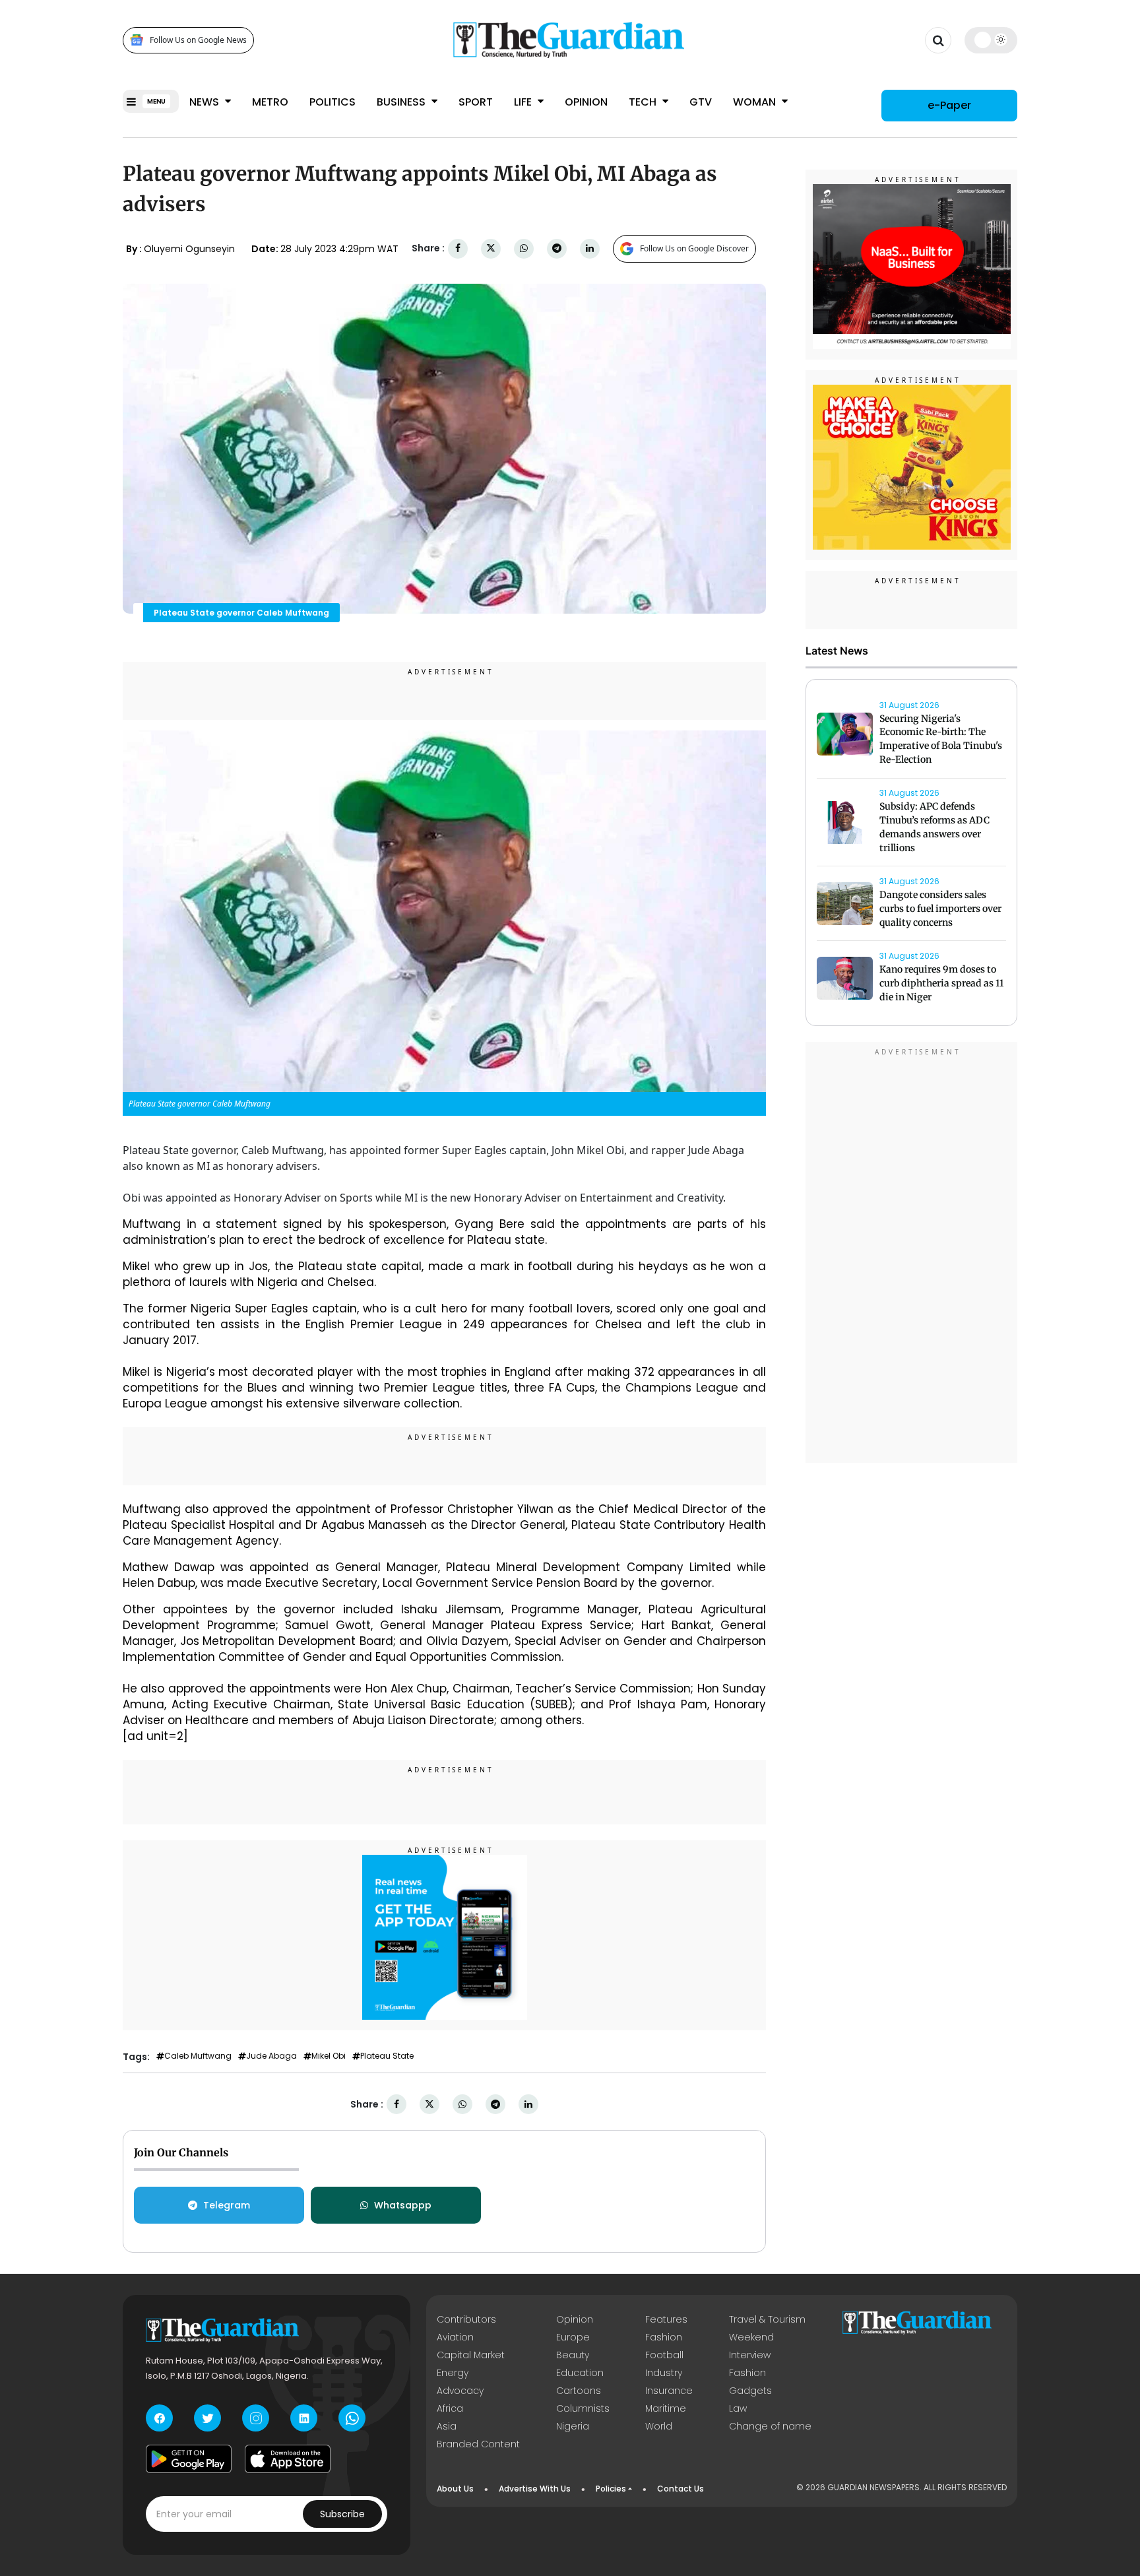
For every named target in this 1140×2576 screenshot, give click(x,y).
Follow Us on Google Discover (694, 248)
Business (402, 102)
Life (524, 102)
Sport (476, 102)
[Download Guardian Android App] (189, 2459)
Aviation (455, 2337)
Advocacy (460, 2391)
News (206, 102)
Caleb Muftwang (198, 2056)
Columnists (583, 2408)
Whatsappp (403, 2205)
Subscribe (342, 2514)
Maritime (666, 2408)
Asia (447, 2426)
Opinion (586, 102)
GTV (701, 102)
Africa (450, 2408)
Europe (573, 2337)
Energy (453, 2373)
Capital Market (471, 2355)
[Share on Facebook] (458, 248)
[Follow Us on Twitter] (207, 2418)
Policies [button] (611, 2489)
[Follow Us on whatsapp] (352, 2418)
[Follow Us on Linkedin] (304, 2418)
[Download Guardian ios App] (288, 2459)
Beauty (573, 2355)
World (659, 2426)
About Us (455, 2489)
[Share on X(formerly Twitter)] (491, 248)
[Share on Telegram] (557, 248)
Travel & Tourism (767, 2319)
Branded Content (478, 2444)
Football (664, 2355)
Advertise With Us (535, 2489)
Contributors (466, 2319)
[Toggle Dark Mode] (991, 40)
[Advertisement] (912, 1255)
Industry (664, 2373)
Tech (644, 102)
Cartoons (579, 2391)
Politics (332, 102)
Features (666, 2319)
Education (580, 2373)
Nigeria (573, 2426)
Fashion (664, 2337)
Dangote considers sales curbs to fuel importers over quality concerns (940, 909)
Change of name (770, 2426)
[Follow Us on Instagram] (256, 2418)
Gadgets (750, 2391)
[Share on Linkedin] (590, 248)
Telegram (227, 2205)
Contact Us (681, 2489)
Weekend (751, 2337)
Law (738, 2408)
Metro (270, 102)
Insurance (669, 2391)
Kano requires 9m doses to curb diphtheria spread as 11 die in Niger (941, 984)
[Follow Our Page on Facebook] (159, 2418)
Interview (750, 2355)
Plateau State (387, 2056)
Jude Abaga (271, 2056)
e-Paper (949, 105)
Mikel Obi (329, 2056)
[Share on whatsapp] (524, 248)
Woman (756, 102)
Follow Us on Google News (198, 40)
